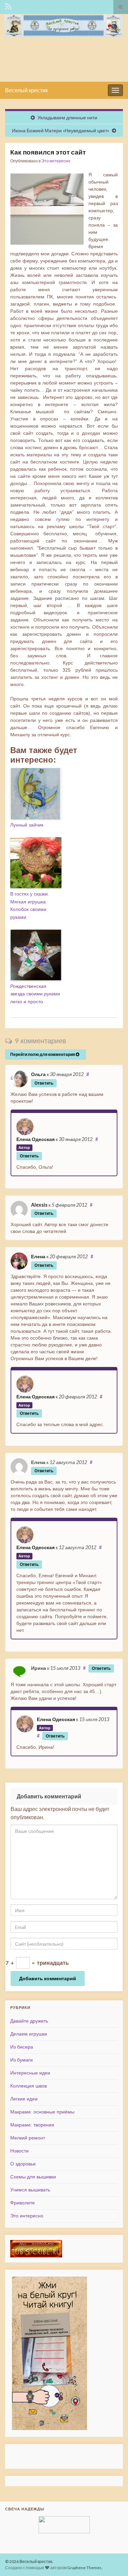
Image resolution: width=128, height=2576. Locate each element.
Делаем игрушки (29, 2034)
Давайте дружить (29, 2021)
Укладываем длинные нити (67, 117)
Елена (38, 1256)
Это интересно (56, 161)
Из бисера (22, 2047)
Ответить (44, 1083)
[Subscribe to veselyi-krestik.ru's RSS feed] (8, 6)
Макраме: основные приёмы (42, 2112)
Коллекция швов (29, 2086)
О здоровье (23, 2164)
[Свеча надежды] (64, 2525)
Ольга (38, 1074)
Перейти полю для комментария (43, 1054)
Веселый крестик (26, 90)
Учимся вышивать (30, 2190)
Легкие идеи (24, 2099)
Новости (19, 2151)
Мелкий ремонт (28, 2138)
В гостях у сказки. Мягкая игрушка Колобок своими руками (30, 905)
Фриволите (23, 2203)
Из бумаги (22, 2060)
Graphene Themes (84, 2568)
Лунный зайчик (27, 825)
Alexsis (39, 1205)
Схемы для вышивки (33, 2177)
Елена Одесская (35, 1139)
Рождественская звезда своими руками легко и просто (35, 994)
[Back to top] (113, 2561)
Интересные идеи (30, 2073)
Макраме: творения (32, 2125)
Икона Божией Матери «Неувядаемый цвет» (61, 130)
